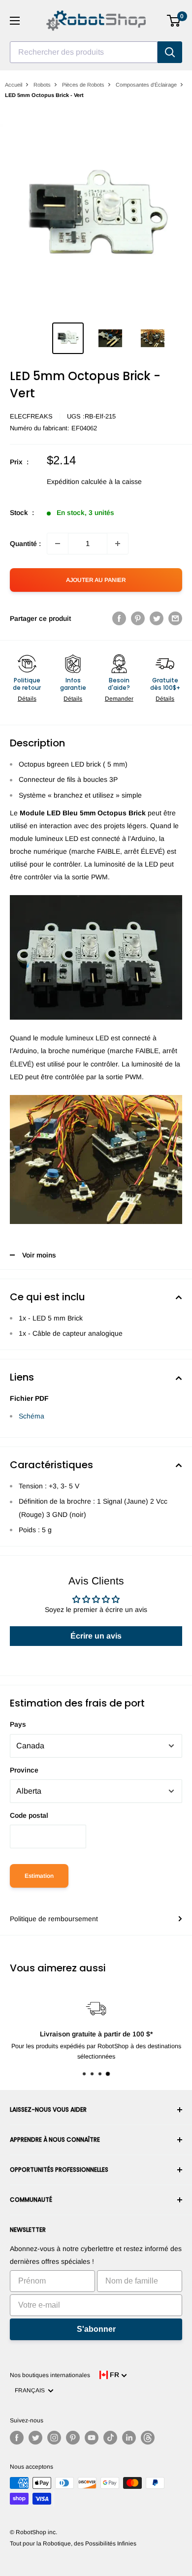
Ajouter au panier (96, 580)
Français (31, 2390)
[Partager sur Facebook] (119, 618)
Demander (119, 699)
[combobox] (84, 52)
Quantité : (25, 544)
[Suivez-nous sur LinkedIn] (129, 2438)
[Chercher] (170, 52)
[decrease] (58, 544)
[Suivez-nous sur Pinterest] (73, 2438)
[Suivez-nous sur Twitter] (35, 2438)
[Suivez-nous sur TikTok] (110, 2438)
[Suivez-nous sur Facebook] (17, 2438)
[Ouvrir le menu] (15, 21)
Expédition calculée (77, 482)
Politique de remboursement (54, 1919)
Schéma (32, 1416)
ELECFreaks (31, 416)
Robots (42, 85)
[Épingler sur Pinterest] (138, 618)
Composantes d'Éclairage (146, 85)
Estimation (39, 1876)
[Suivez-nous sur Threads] (148, 2438)
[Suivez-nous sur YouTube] (92, 2438)
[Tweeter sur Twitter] (157, 618)
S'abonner (96, 2329)
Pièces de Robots (83, 85)
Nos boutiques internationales (50, 2375)
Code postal (29, 1815)
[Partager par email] (175, 618)
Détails (27, 699)
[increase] (118, 544)
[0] (174, 21)
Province (24, 1770)
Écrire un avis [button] (96, 1636)
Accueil (14, 85)
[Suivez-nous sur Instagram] (54, 2438)
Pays (18, 1724)
